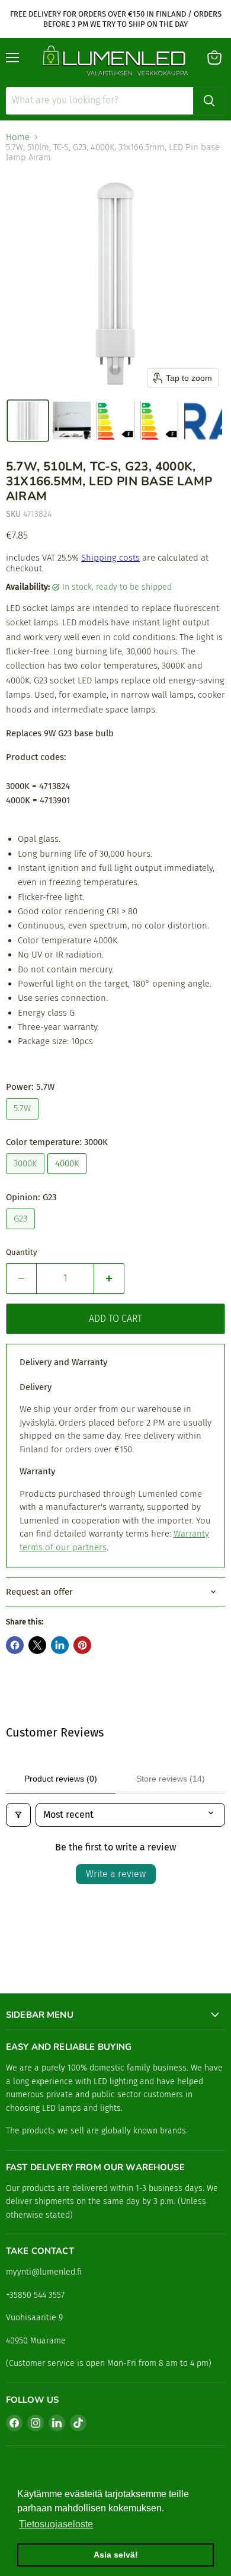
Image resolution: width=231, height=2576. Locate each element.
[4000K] (68, 1177)
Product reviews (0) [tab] (61, 1779)
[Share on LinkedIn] (60, 1645)
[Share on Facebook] (15, 1645)
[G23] (22, 1232)
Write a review (116, 1874)
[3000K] (27, 1177)
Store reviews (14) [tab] (171, 1779)
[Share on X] (37, 1645)
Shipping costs (110, 558)
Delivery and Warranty (63, 1362)
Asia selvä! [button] (116, 2555)
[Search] (209, 101)
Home (18, 137)
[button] (28, 421)
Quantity (21, 1252)
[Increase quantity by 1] (109, 1279)
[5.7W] (24, 1122)
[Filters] (18, 1815)
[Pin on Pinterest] (82, 1645)
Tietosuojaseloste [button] (56, 2524)
